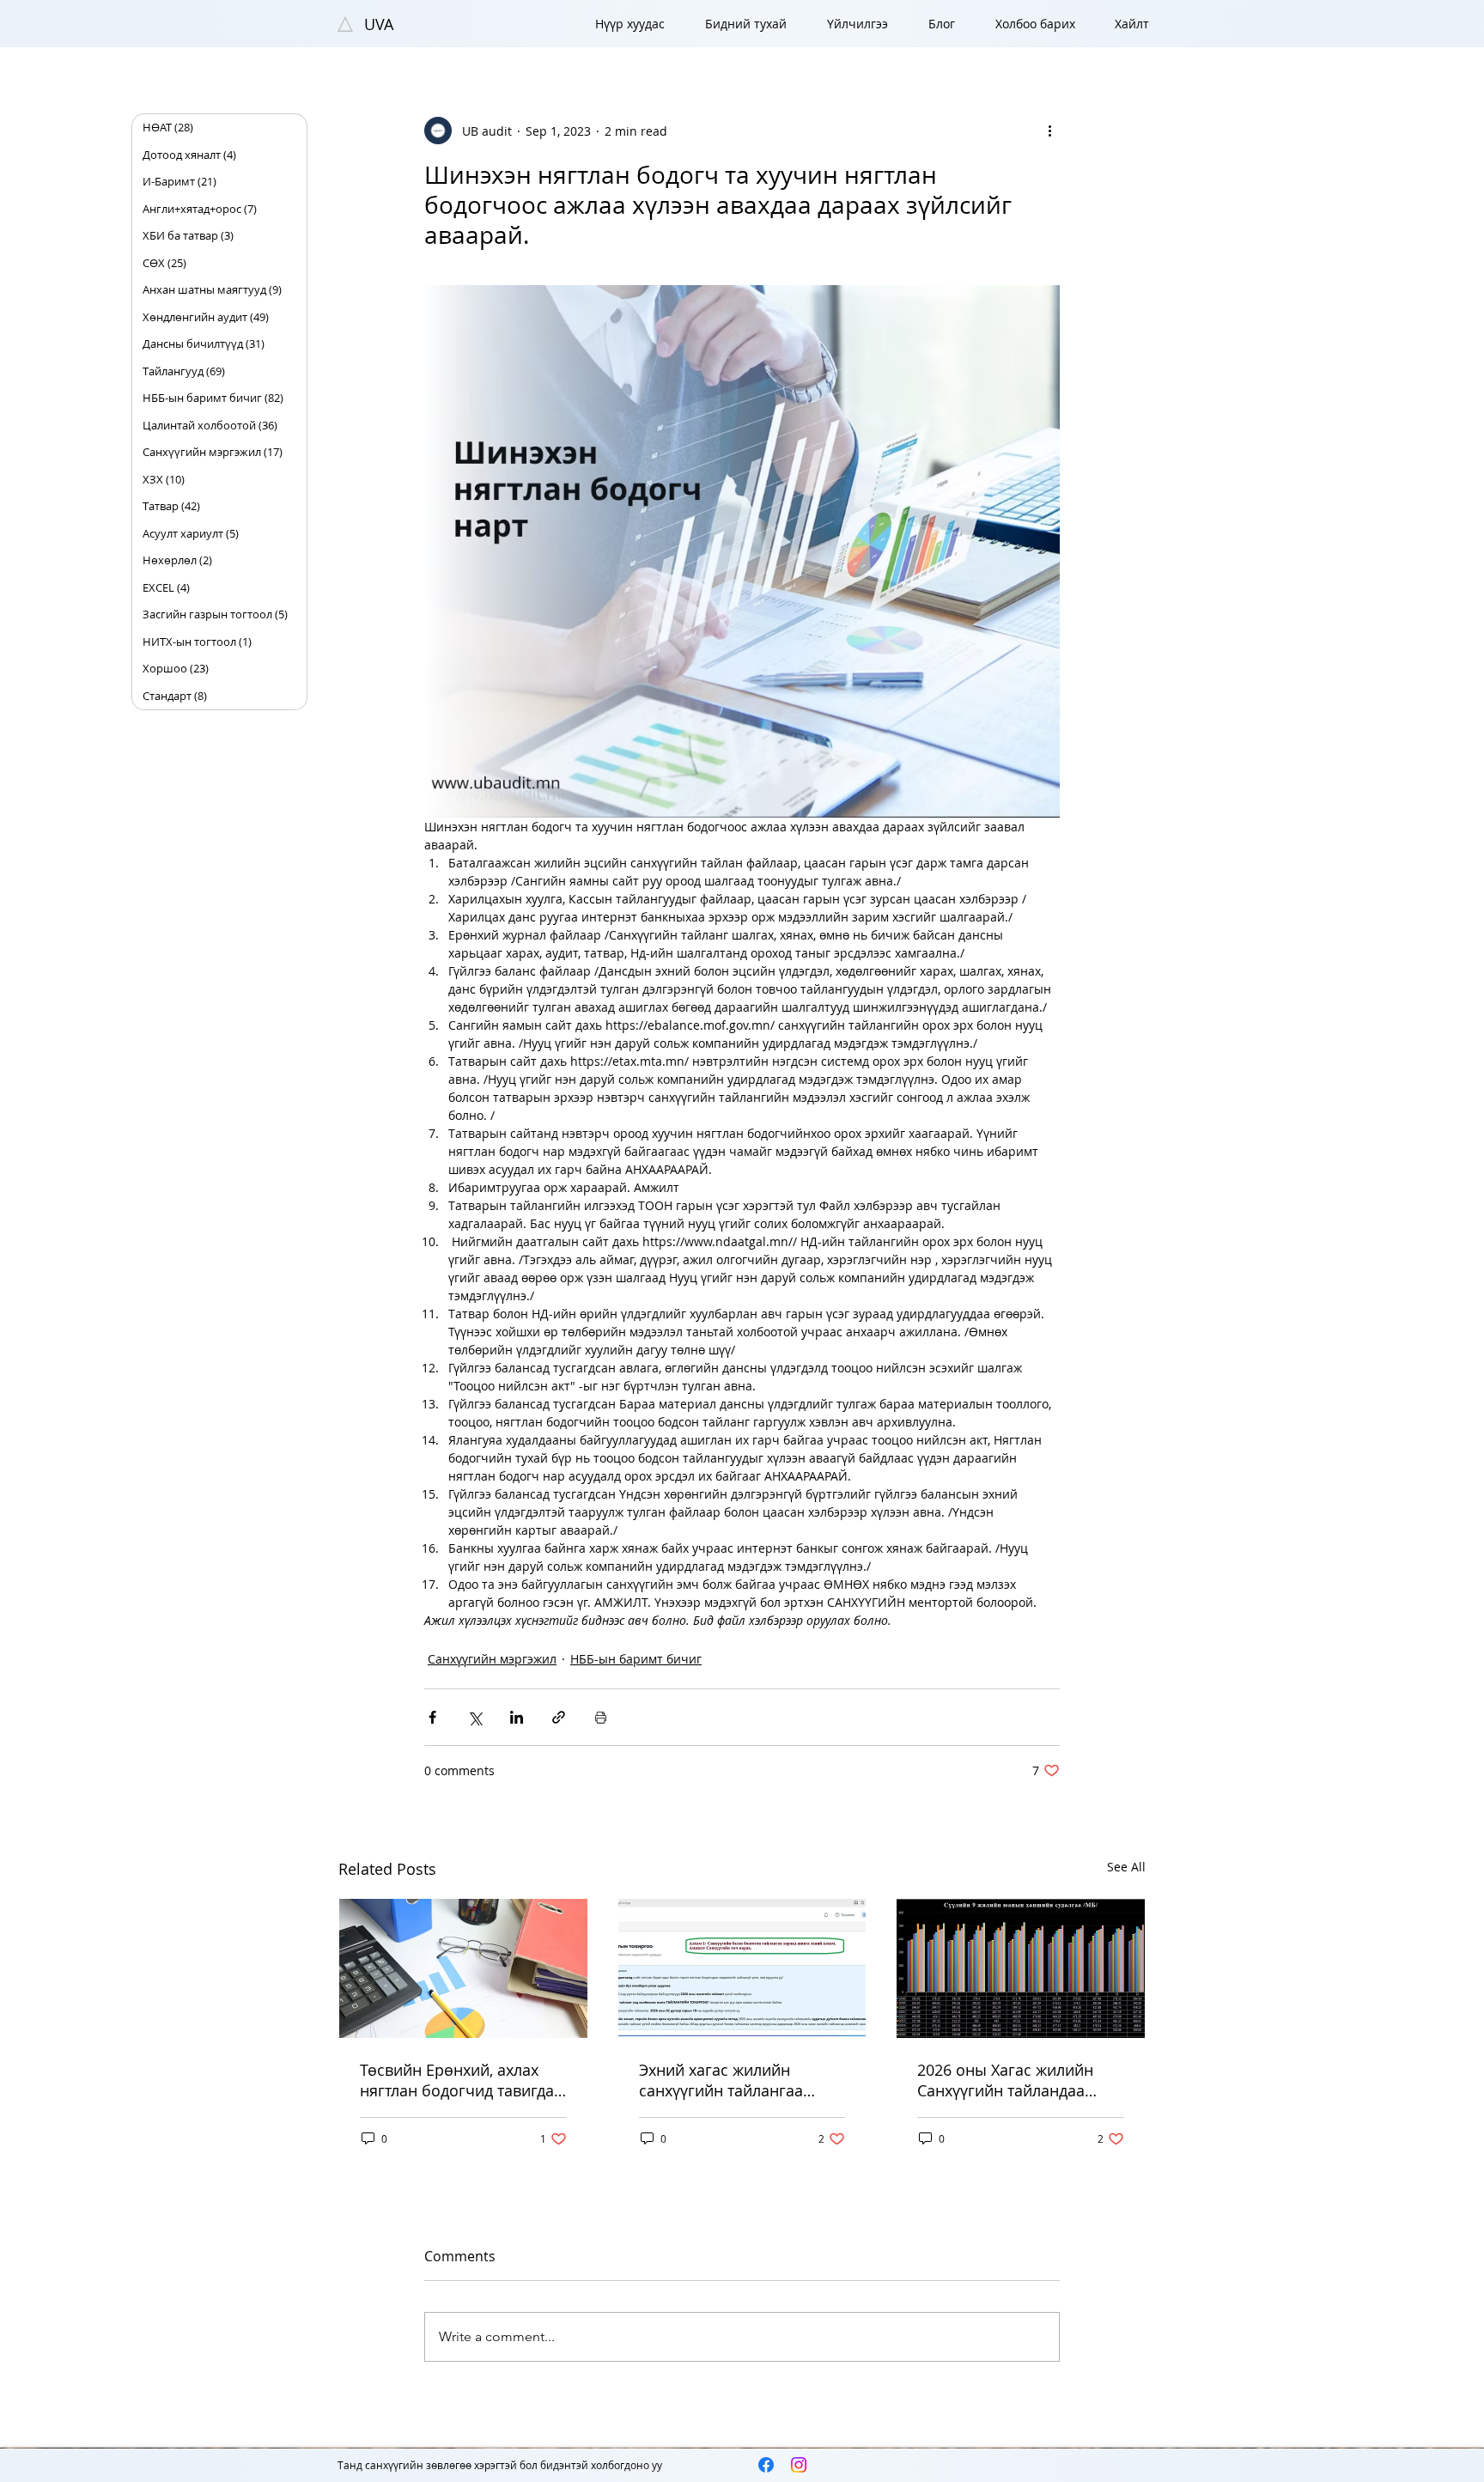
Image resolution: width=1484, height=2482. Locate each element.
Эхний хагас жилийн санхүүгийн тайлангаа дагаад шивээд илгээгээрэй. (721, 2080)
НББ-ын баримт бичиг (636, 1659)
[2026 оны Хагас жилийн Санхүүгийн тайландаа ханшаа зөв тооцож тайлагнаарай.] (1021, 1968)
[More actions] (1049, 131)
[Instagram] (799, 2465)
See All (1126, 1867)
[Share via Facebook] (432, 1717)
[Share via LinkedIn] (517, 1717)
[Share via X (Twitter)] (474, 1717)
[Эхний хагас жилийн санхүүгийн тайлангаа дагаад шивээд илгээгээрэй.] (742, 1968)
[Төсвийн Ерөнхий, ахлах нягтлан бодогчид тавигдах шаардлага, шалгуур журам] (463, 1968)
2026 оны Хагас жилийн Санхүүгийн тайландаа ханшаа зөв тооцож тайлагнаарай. (1005, 2080)
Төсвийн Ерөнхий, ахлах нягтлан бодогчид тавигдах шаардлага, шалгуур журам (462, 2080)
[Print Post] (601, 1717)
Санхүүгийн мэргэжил (492, 1659)
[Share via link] (559, 1717)
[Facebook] (766, 2465)
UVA (379, 24)
